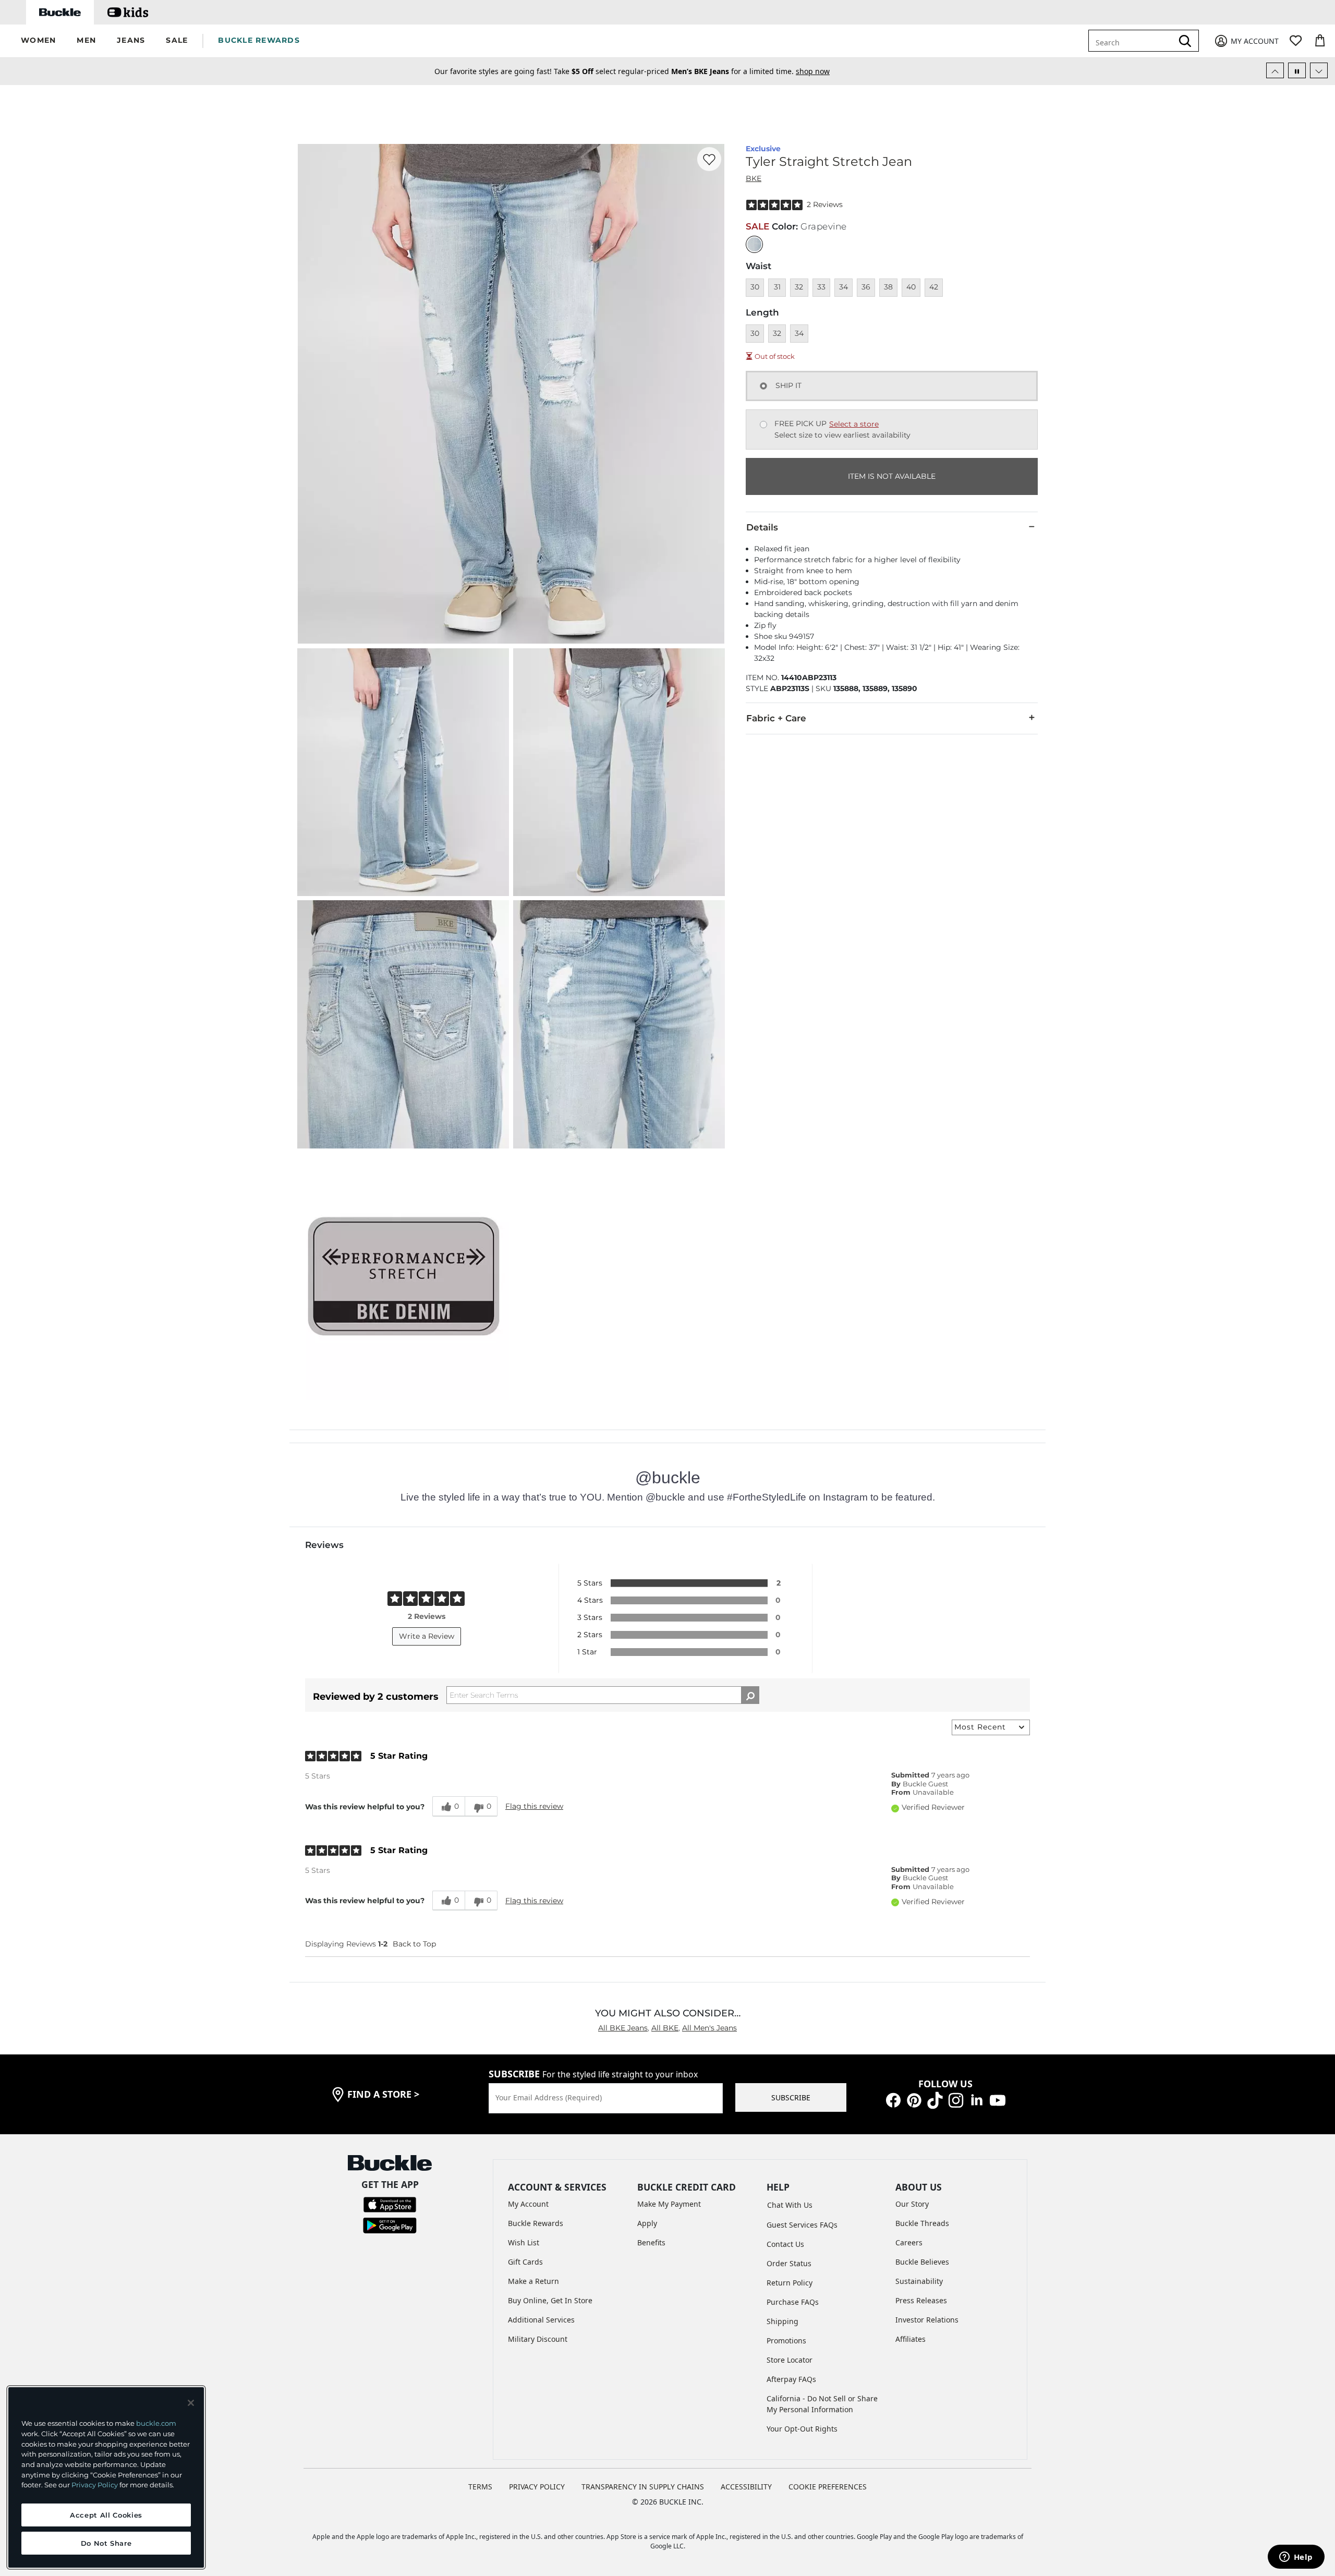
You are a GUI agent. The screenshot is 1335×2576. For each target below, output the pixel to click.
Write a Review (427, 1636)
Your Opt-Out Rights (802, 2429)
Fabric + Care (776, 718)
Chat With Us (790, 2205)
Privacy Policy (95, 2485)
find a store (383, 2094)
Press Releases (921, 2300)
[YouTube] (998, 2099)
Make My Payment (669, 2204)
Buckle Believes (922, 2262)
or (741, 71)
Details (762, 527)
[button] (38, 41)
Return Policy (790, 2283)
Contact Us (785, 2244)
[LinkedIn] (977, 2099)
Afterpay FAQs (791, 2379)
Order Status (789, 2263)
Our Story (912, 2204)
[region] (106, 2477)
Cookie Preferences (828, 2487)
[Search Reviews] (750, 1695)
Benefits (651, 2242)
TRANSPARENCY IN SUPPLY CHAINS (643, 2487)
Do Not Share (106, 2543)
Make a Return (533, 2281)
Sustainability (919, 2281)
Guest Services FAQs (802, 2225)
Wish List (524, 2242)
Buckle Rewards (536, 2223)
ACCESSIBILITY (746, 2487)
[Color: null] (754, 244)
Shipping (782, 2321)
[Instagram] (956, 2099)
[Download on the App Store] (390, 2204)
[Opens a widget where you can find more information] (1296, 2558)
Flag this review (534, 1806)
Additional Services (541, 2320)
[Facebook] (893, 2099)
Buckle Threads (922, 2223)
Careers (909, 2242)
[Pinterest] (914, 2099)
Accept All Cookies (106, 2515)
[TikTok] (935, 2099)
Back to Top (414, 1944)
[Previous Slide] (1275, 70)
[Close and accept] (191, 2403)
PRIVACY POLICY (537, 2487)
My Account (528, 2204)
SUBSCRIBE (791, 2097)
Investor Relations (927, 2320)
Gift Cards (525, 2262)
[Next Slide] (1319, 70)
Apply (647, 2223)
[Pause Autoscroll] (1297, 70)
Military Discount (538, 2339)
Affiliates (911, 2339)
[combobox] (1138, 41)
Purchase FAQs (793, 2302)
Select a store (854, 424)
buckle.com (156, 2423)
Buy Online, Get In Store (550, 2300)
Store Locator (790, 2360)
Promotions (786, 2341)
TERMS (480, 2487)
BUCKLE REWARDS (259, 40)
